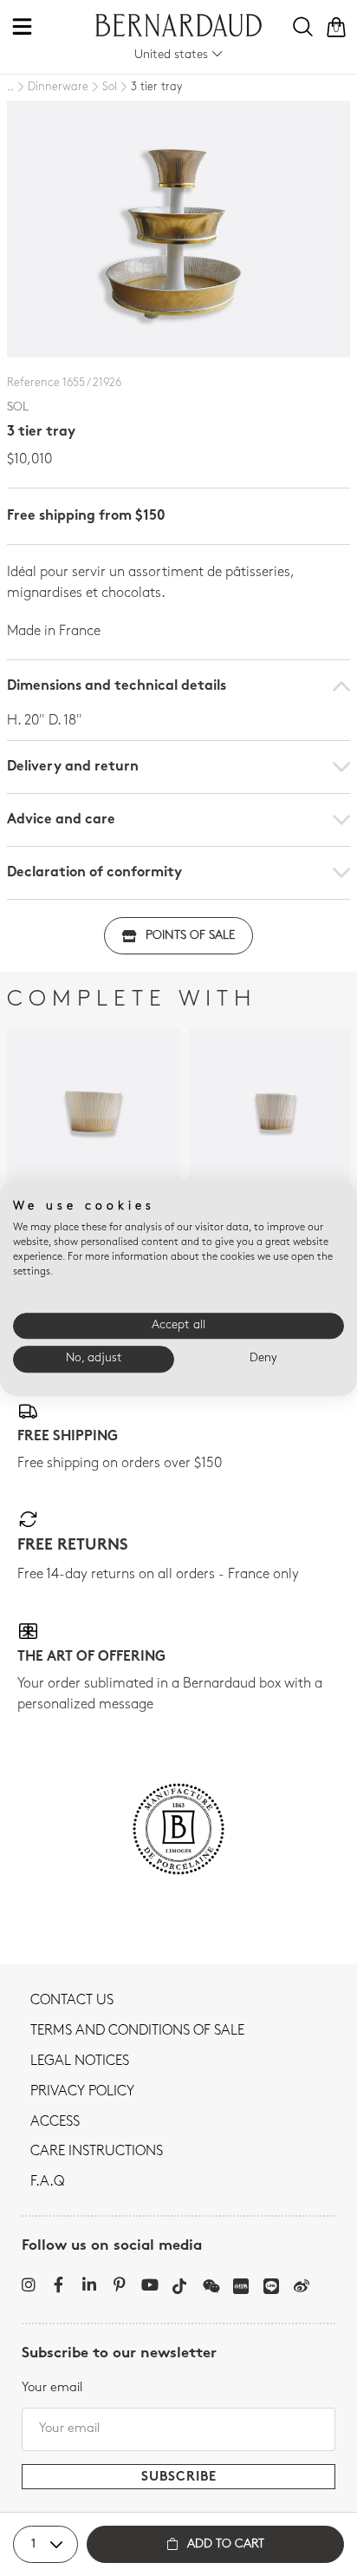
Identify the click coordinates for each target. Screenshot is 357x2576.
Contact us (72, 2001)
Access (55, 2122)
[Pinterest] (119, 2284)
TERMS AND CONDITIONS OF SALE (137, 2031)
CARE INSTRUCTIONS (97, 2152)
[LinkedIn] (89, 2284)
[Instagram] (28, 2284)
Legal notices (80, 2061)
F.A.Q (47, 2182)
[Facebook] (58, 2284)
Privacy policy (82, 2092)
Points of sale (190, 936)
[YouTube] (149, 2284)
